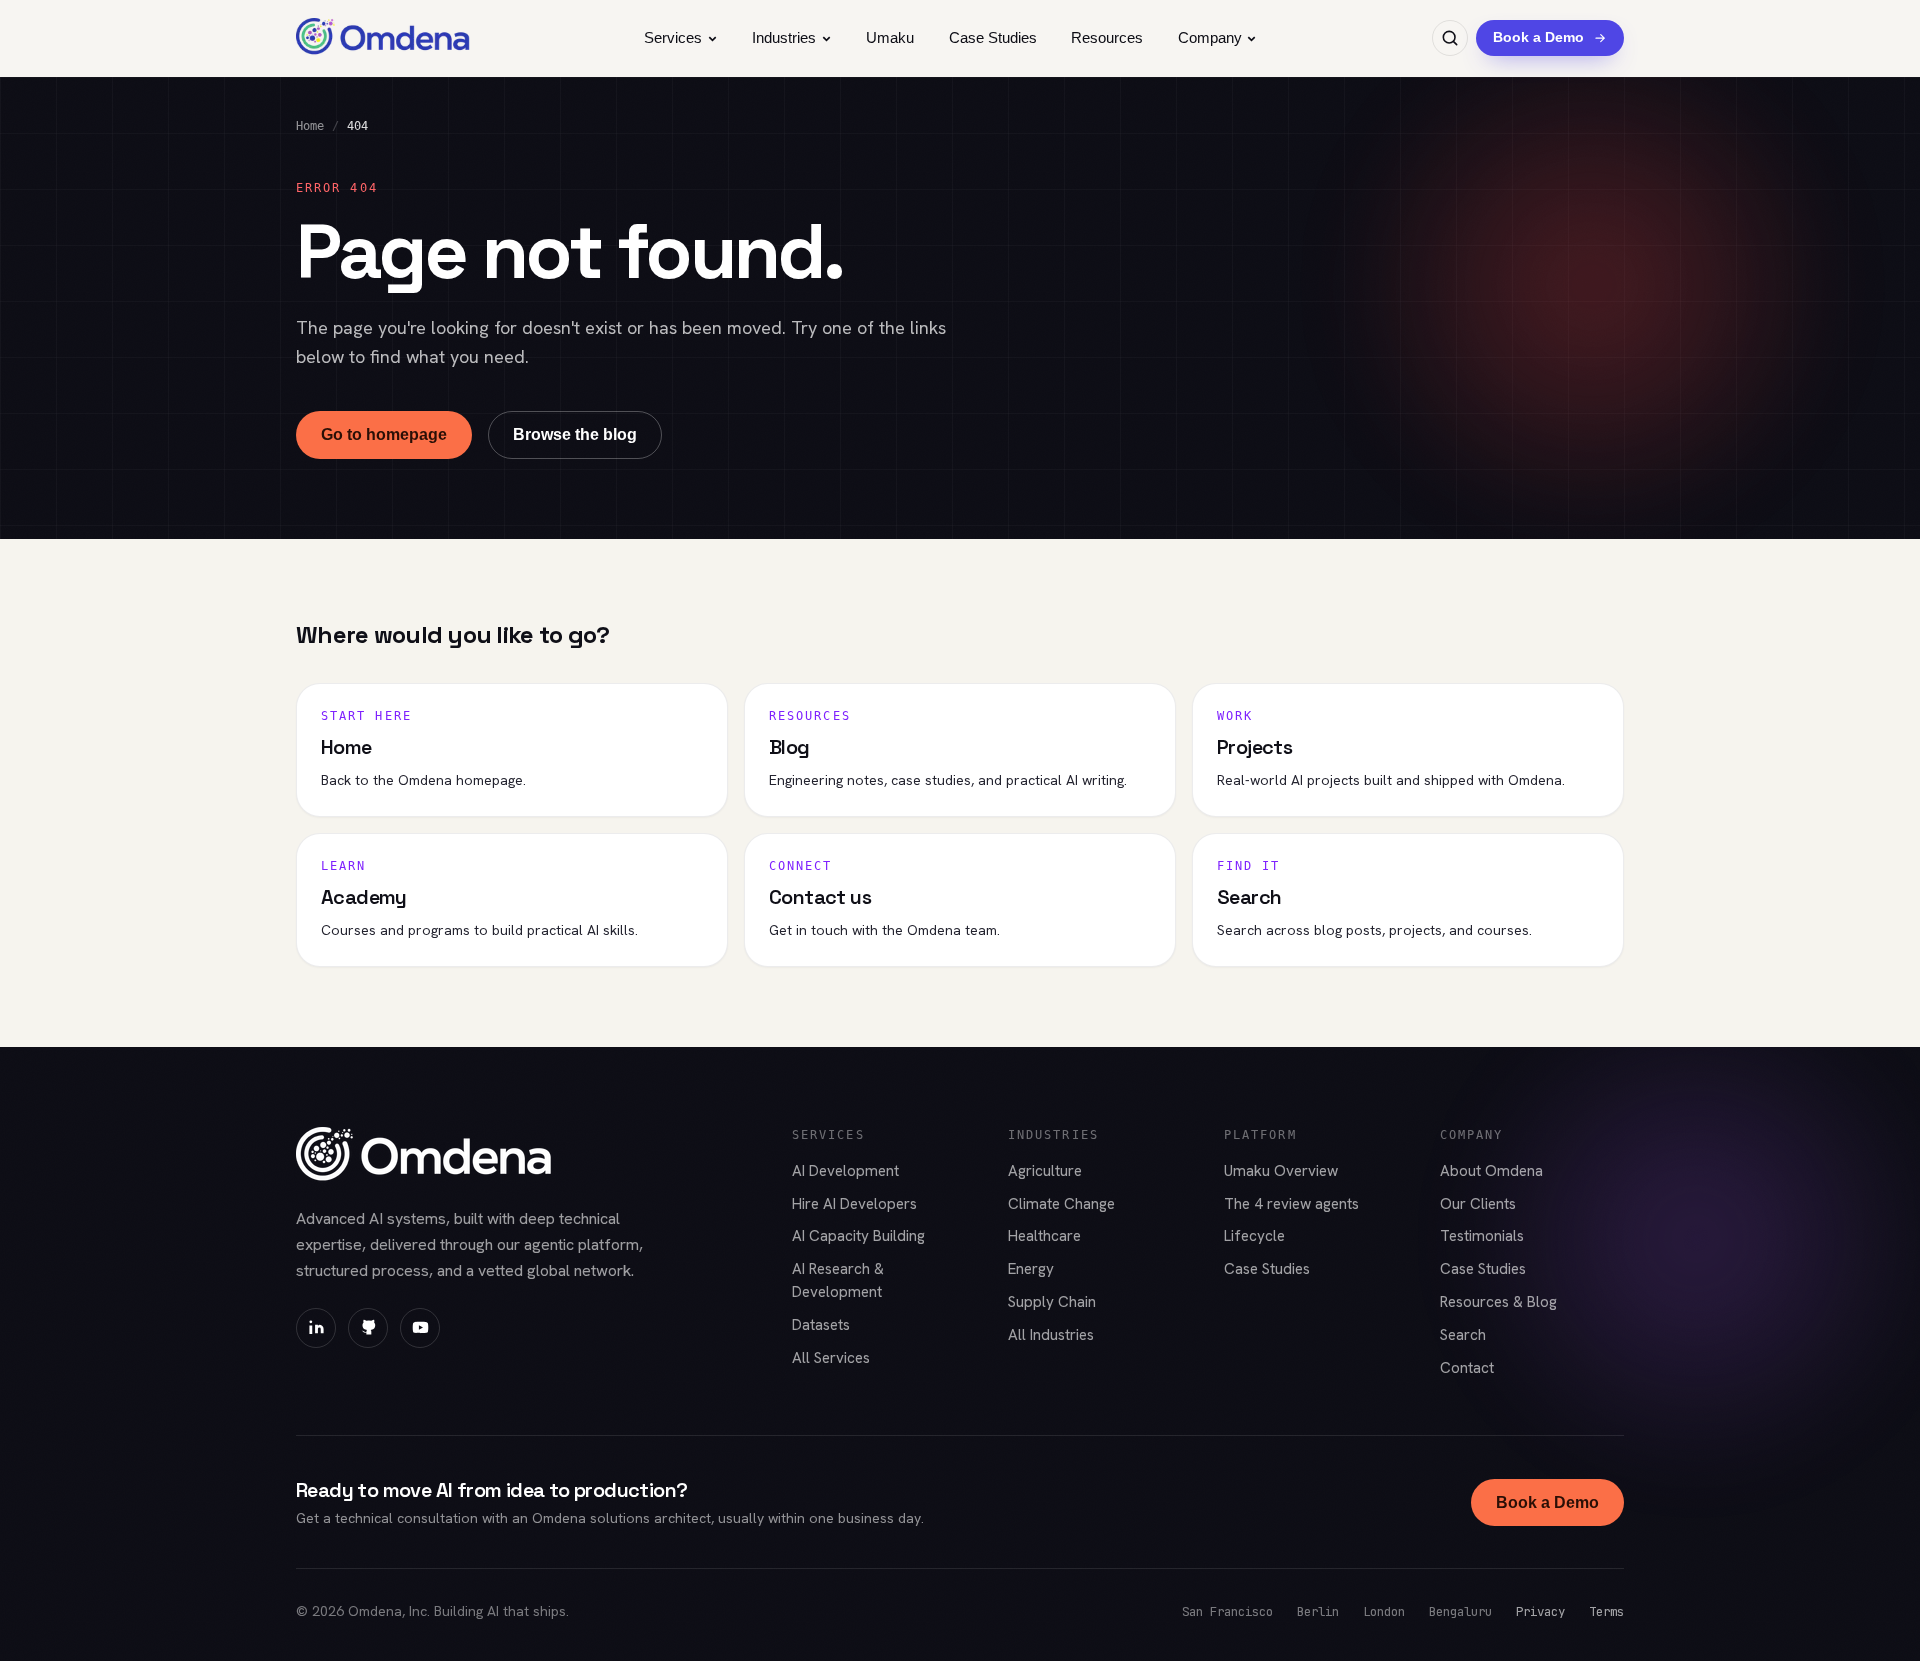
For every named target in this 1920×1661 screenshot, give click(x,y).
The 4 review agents (1291, 1204)
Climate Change (1061, 1204)
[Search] (1450, 38)
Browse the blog (575, 434)
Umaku (890, 37)
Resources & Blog (1498, 1302)
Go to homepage (384, 434)
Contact (1467, 1368)
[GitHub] (368, 1328)
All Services (831, 1358)
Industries (784, 37)
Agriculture (1045, 1171)
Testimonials (1482, 1236)
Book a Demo (1547, 1502)
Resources (1107, 37)
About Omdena (1491, 1171)
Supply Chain (1052, 1302)
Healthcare (1044, 1236)
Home (310, 126)
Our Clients (1478, 1204)
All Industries (1051, 1335)
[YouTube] (420, 1328)
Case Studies (993, 37)
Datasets (821, 1325)
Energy (1031, 1269)
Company (1210, 37)
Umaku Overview (1281, 1171)
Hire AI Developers (854, 1204)
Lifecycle (1254, 1236)
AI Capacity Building (858, 1236)
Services (673, 37)
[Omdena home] (383, 38)
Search (1463, 1335)
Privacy (1540, 1611)
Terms (1606, 1611)
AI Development (845, 1171)
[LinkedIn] (316, 1328)
